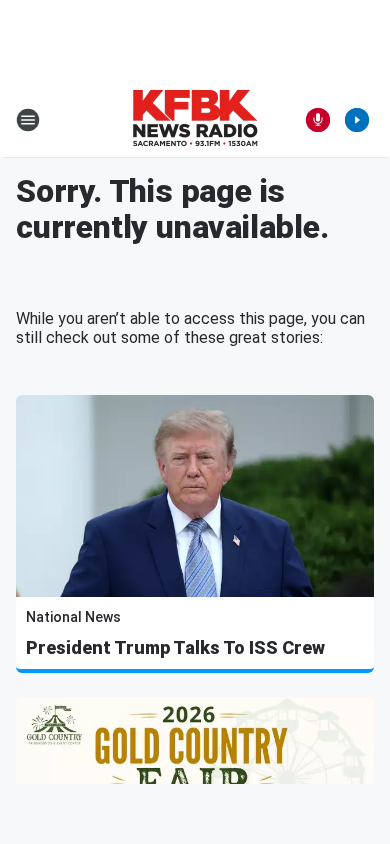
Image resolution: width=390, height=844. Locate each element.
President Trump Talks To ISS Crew (175, 647)
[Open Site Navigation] (28, 120)
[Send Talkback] (318, 120)
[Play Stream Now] (357, 120)
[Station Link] (195, 120)
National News (73, 617)
